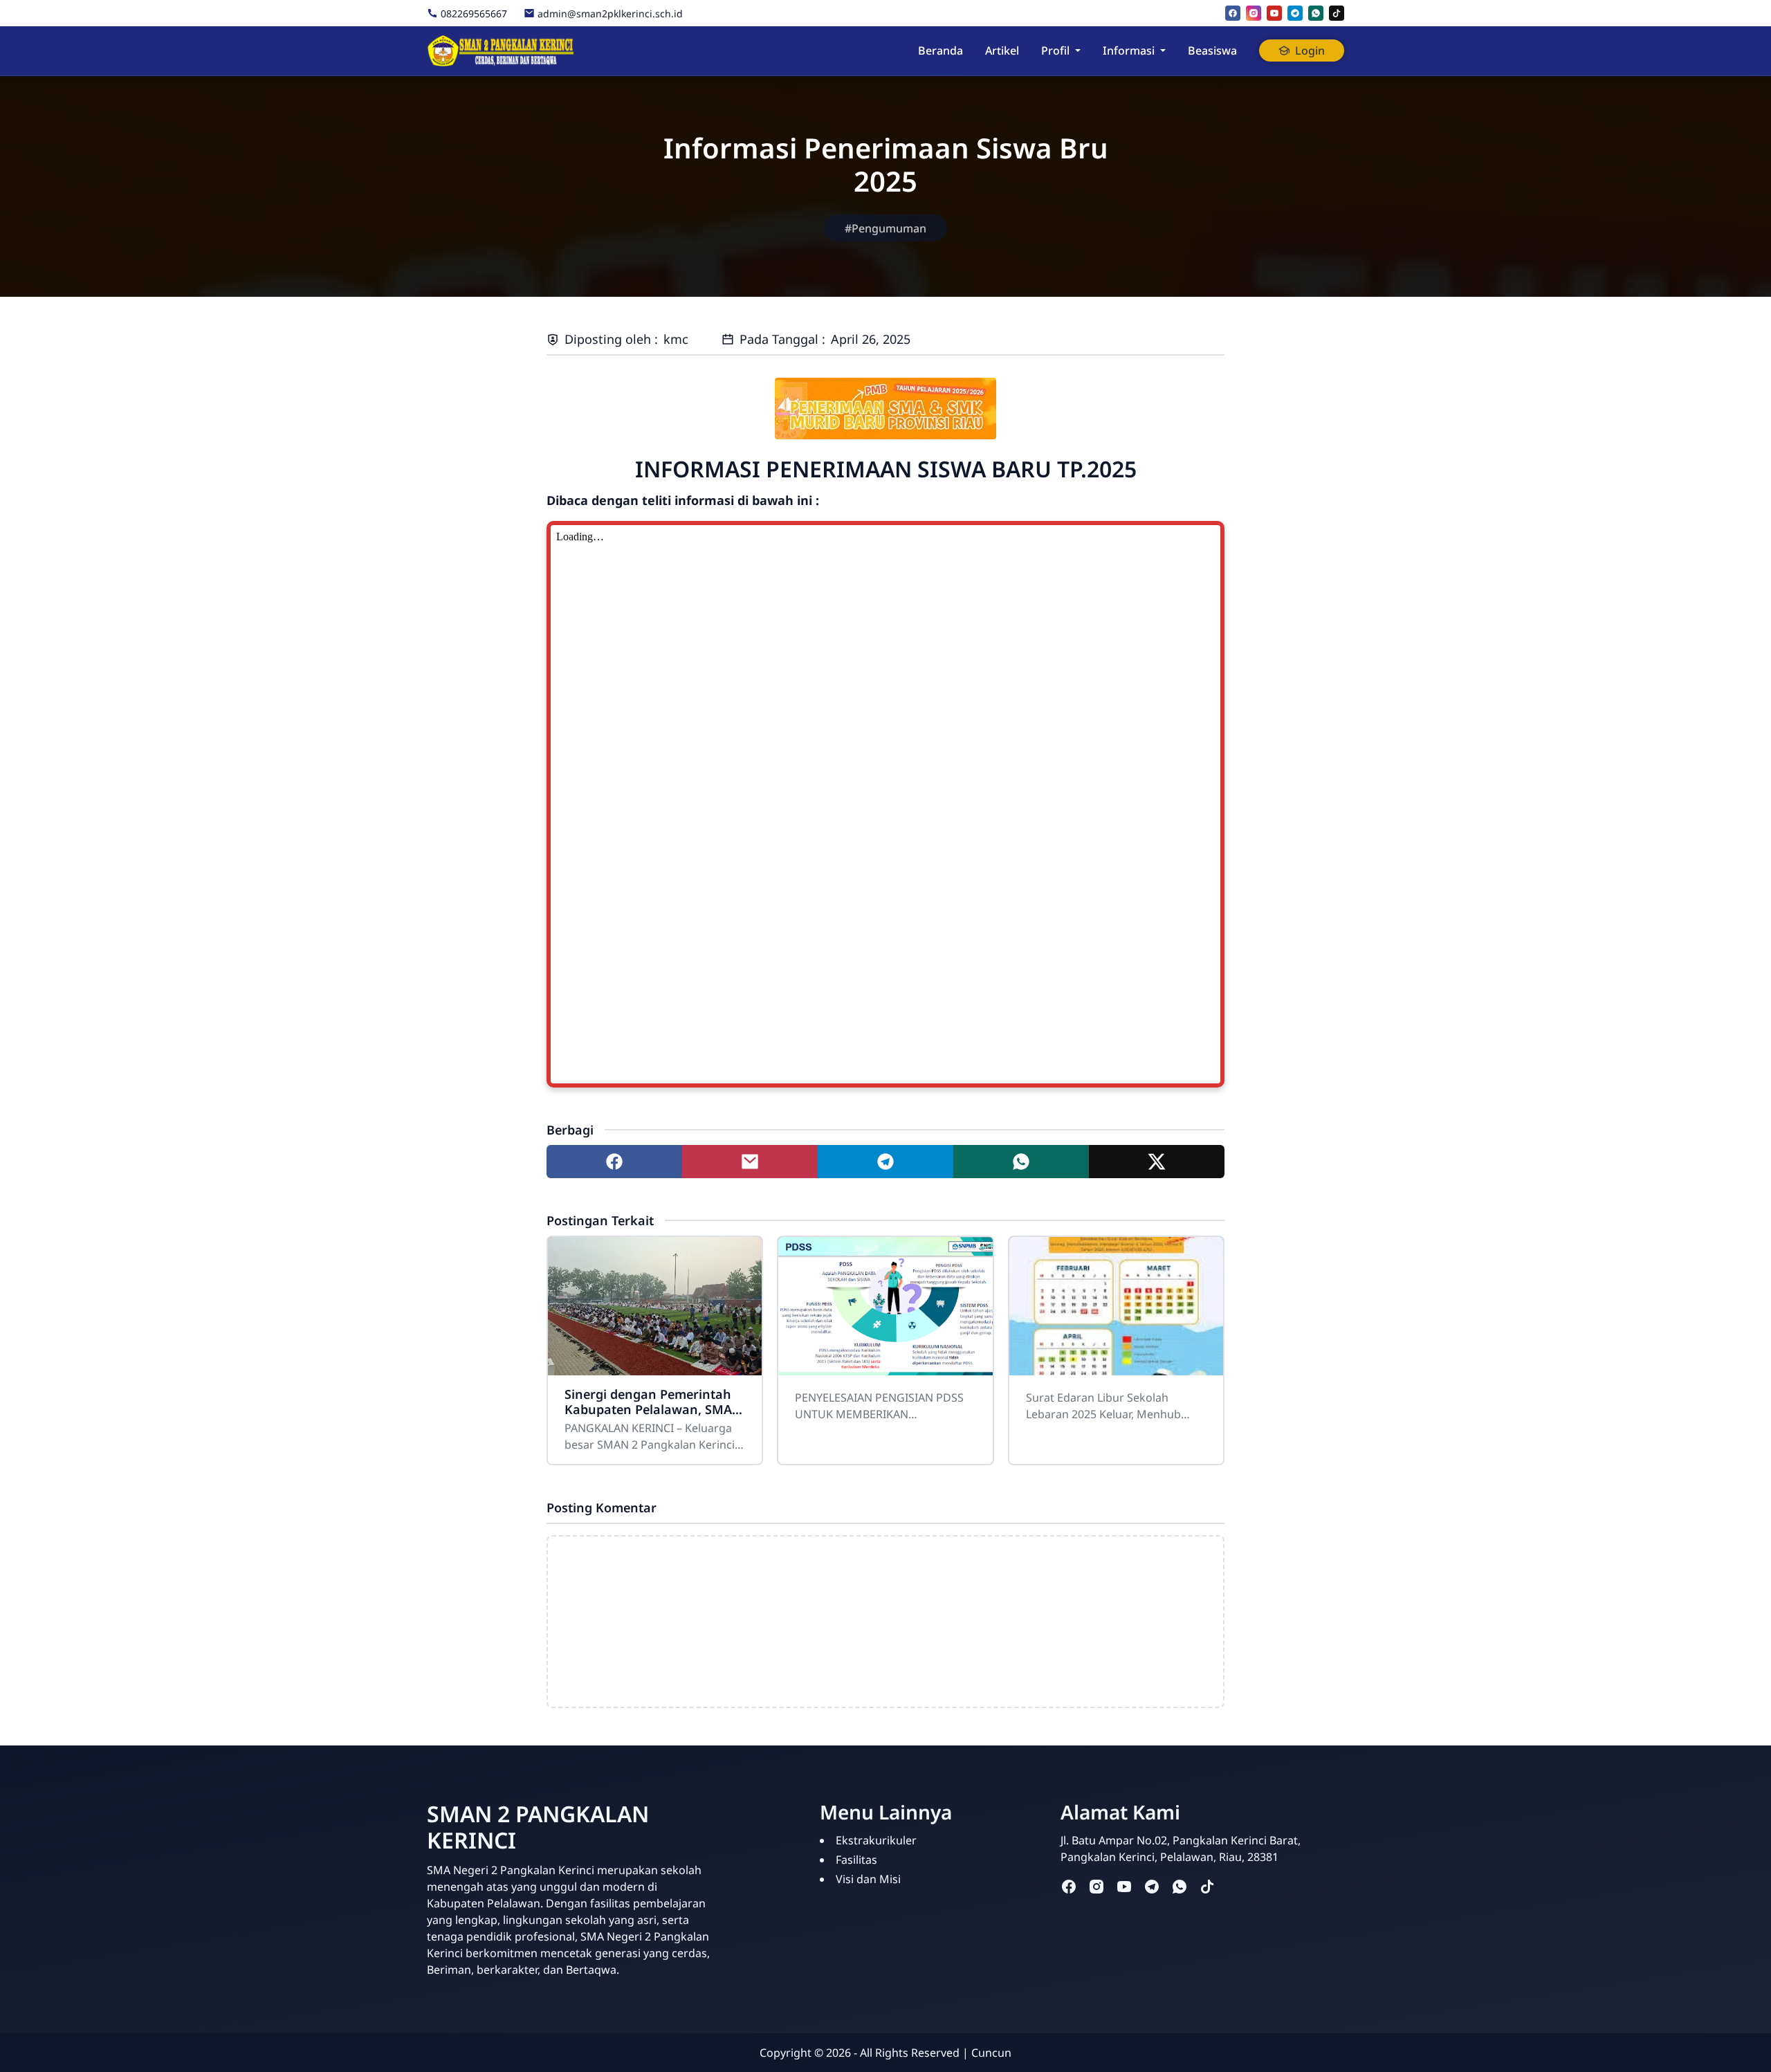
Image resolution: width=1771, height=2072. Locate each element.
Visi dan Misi (868, 1879)
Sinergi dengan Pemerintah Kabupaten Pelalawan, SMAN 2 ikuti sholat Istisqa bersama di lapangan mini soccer (655, 1402)
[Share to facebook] (614, 1162)
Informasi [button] (1129, 51)
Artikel (1002, 51)
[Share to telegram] (885, 1162)
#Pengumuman (885, 228)
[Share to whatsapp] (1021, 1162)
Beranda (940, 51)
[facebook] (1233, 13)
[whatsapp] (1316, 13)
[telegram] (1295, 13)
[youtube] (1274, 13)
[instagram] (1254, 13)
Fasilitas (856, 1860)
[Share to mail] (750, 1162)
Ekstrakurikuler (876, 1840)
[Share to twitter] (1157, 1162)
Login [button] (1310, 51)
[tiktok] (1337, 13)
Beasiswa (1212, 51)
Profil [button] (1055, 51)
